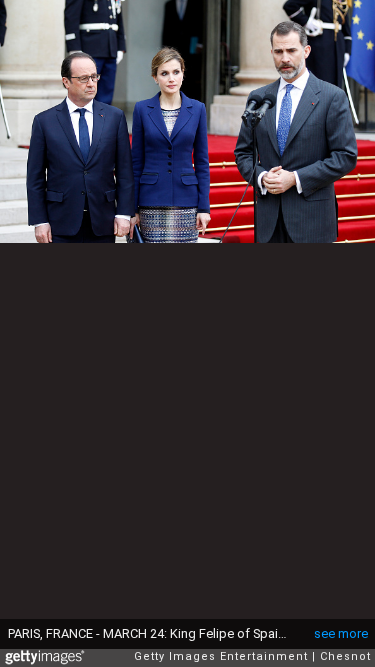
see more (341, 633)
